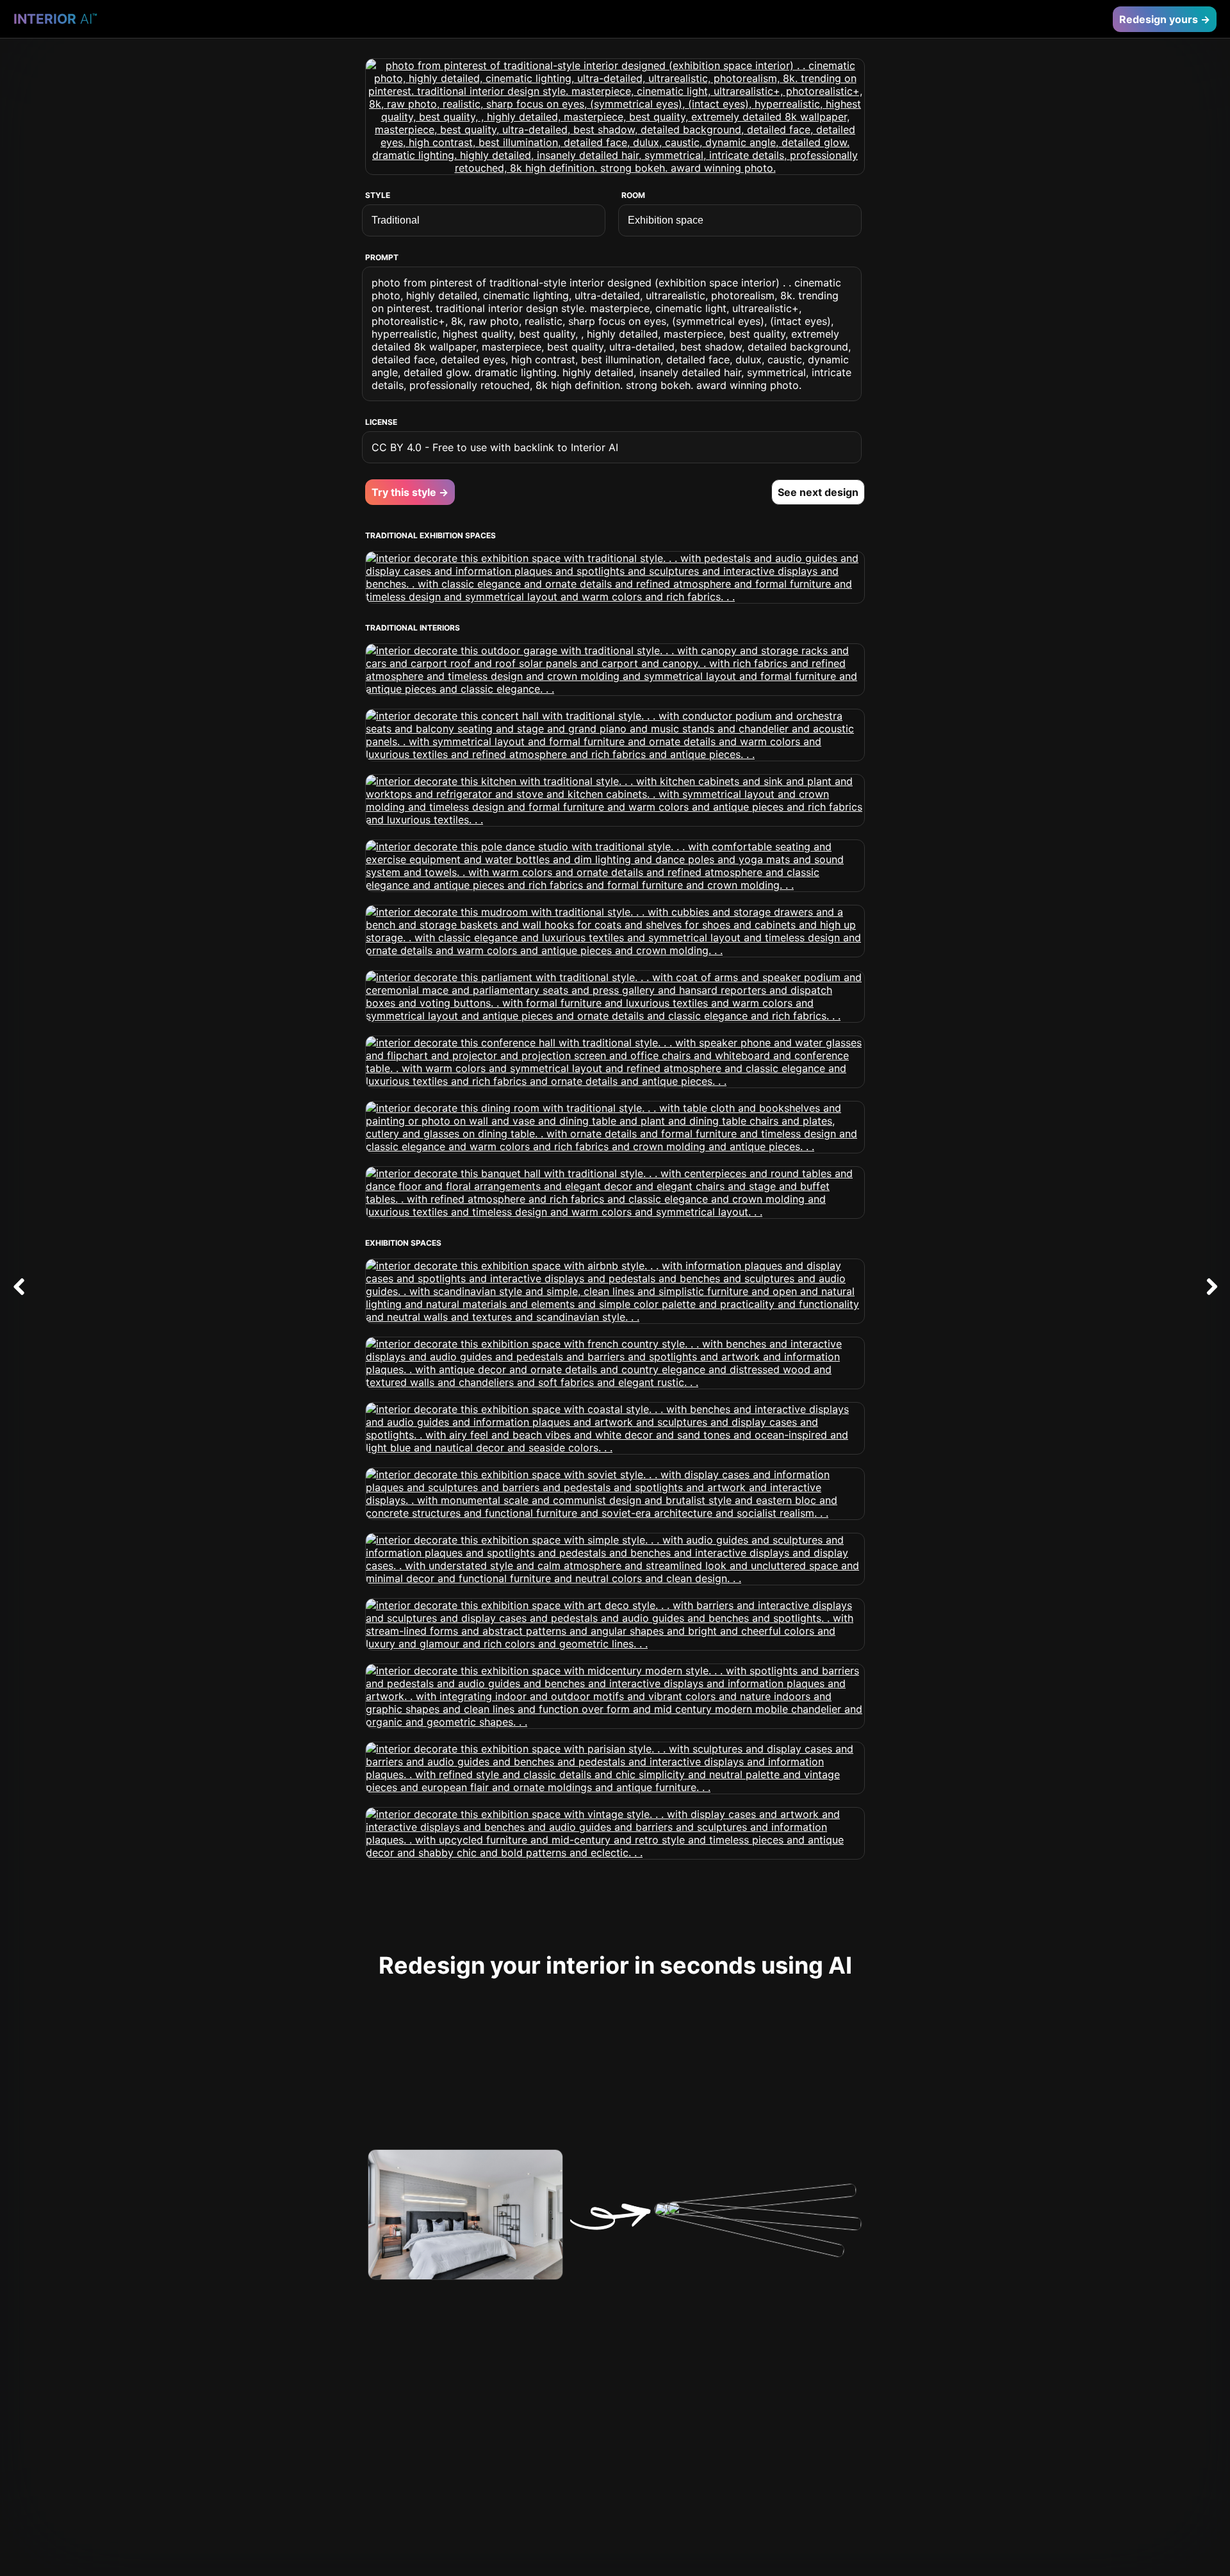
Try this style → (410, 492)
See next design (818, 492)
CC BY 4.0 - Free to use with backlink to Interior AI (495, 447)
